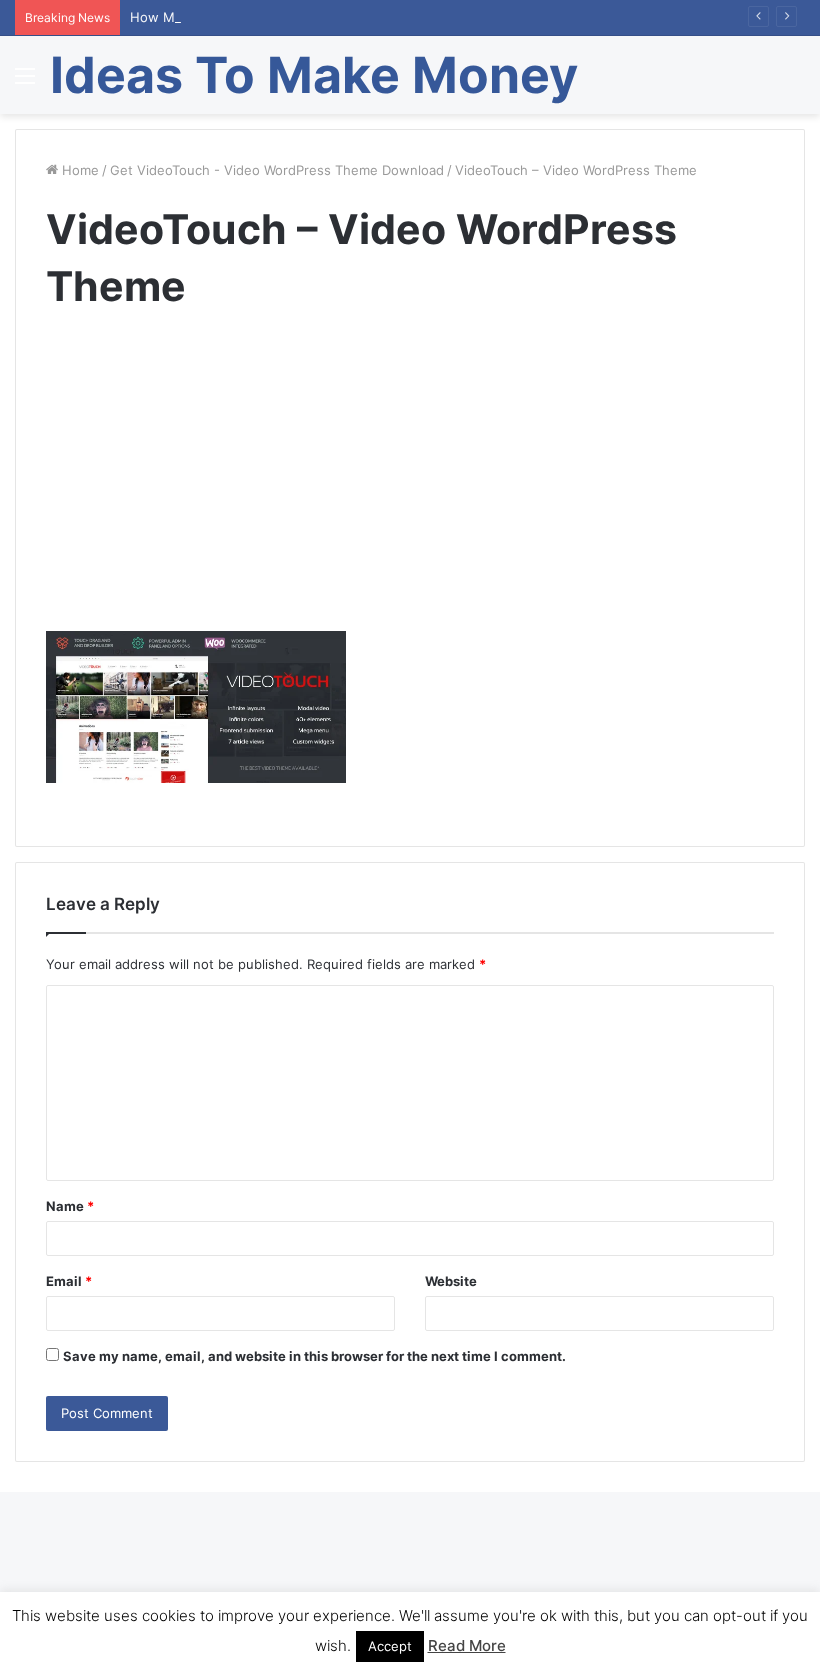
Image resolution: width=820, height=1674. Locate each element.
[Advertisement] (410, 491)
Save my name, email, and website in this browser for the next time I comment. (314, 1356)
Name (70, 1206)
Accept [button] (390, 1646)
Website (451, 1281)
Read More (467, 1645)
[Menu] (25, 82)
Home (78, 170)
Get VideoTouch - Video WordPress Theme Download (277, 170)
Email (69, 1281)
